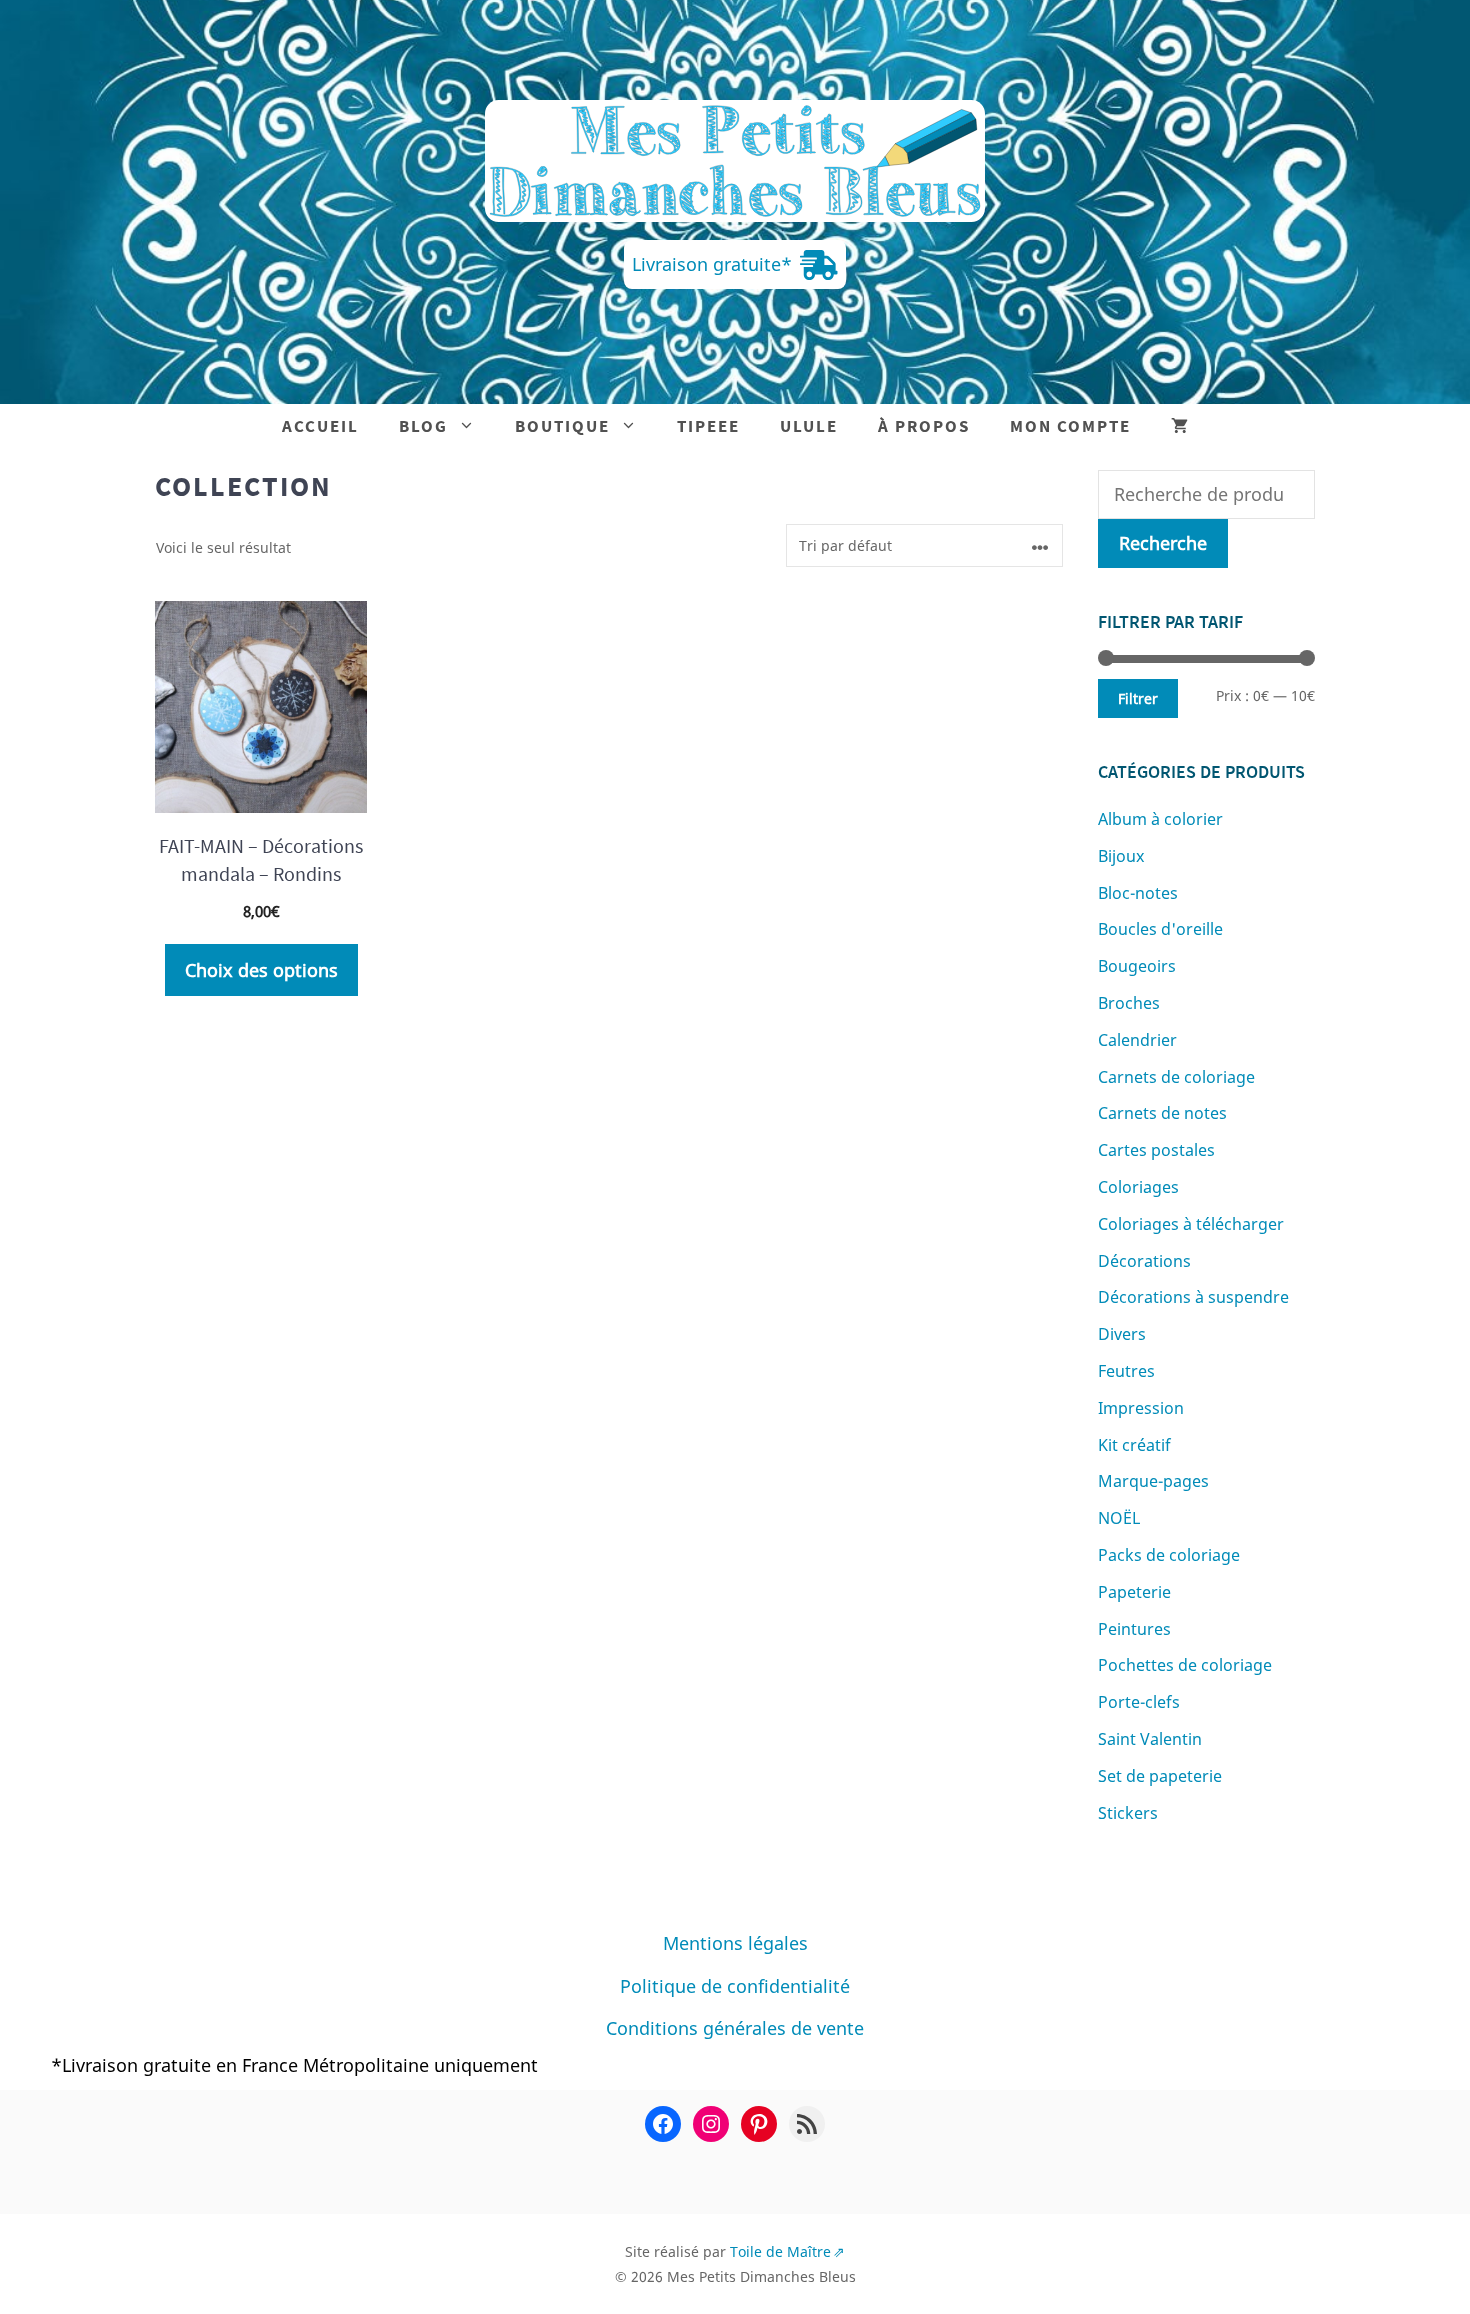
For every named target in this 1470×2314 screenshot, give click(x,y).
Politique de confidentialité (735, 1986)
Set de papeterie (1160, 1776)
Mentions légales (735, 1943)
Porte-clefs (1139, 1702)
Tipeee (708, 426)
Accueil (320, 426)
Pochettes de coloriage (1185, 1665)
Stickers (1128, 1813)
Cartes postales (1156, 1150)
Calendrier (1137, 1040)
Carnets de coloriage (1176, 1077)
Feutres (1126, 1371)
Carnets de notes (1162, 1113)
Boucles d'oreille (1160, 929)
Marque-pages (1153, 1481)
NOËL (1119, 1518)
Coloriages (1138, 1187)
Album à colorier (1160, 819)
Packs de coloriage (1169, 1555)
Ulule (809, 426)
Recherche (1163, 543)
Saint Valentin (1150, 1739)
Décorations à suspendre (1193, 1297)
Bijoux (1121, 856)
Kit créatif (1134, 1445)
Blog (423, 426)
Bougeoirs (1137, 966)
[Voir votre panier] (1179, 426)
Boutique (562, 426)
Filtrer (1138, 698)
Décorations (1144, 1261)
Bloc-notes (1138, 893)
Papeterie (1134, 1592)
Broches (1129, 1003)
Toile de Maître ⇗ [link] (787, 2251)
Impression (1141, 1408)
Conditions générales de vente (735, 2028)
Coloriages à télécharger (1191, 1224)
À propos (924, 426)
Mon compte (1070, 426)
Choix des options (261, 970)
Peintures (1134, 1629)
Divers (1122, 1334)
